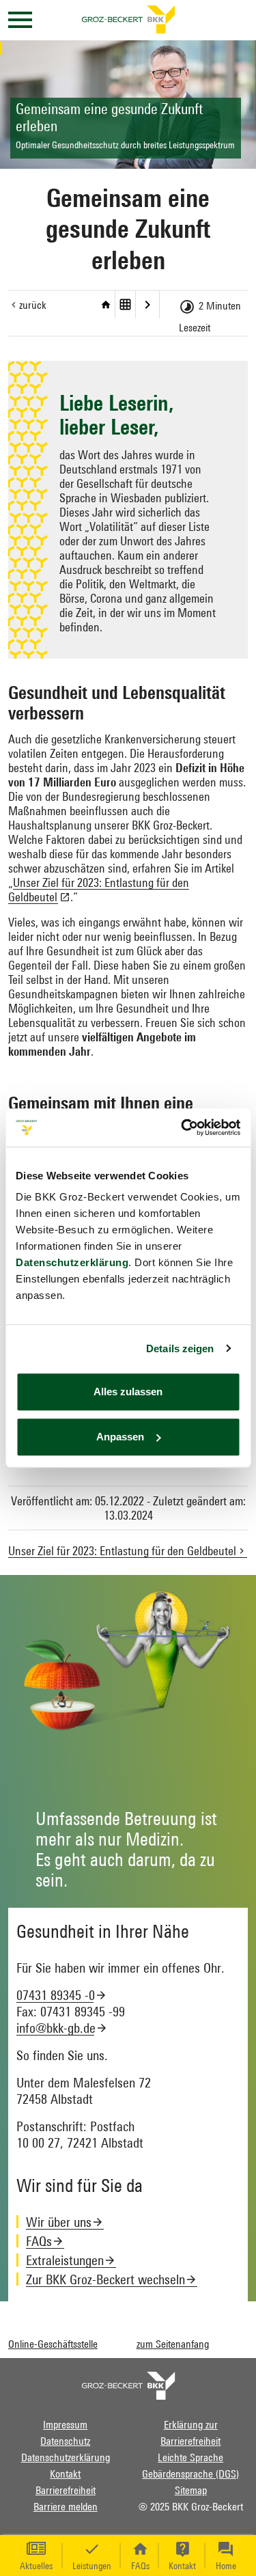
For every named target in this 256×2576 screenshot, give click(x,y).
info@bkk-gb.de (56, 2028)
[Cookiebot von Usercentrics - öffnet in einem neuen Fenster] (182, 1127)
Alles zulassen (128, 1392)
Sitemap (191, 2490)
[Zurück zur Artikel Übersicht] (126, 305)
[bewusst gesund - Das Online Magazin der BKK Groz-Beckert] (128, 2384)
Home (226, 2566)
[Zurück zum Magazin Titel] (106, 305)
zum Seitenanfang (173, 2344)
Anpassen (120, 1437)
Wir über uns (59, 2222)
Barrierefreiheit (66, 2490)
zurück (33, 305)
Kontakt (65, 2474)
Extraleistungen (65, 2260)
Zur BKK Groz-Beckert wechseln (105, 2279)
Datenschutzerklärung (72, 1262)
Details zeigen (180, 1348)
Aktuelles (36, 2566)
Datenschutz (65, 2441)
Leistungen (92, 2566)
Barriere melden (66, 2506)
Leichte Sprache (190, 2457)
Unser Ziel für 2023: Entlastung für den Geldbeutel (148, 305)
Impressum (65, 2424)
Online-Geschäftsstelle (53, 2344)
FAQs (39, 2241)
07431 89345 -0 (56, 1995)
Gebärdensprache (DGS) (190, 2474)
